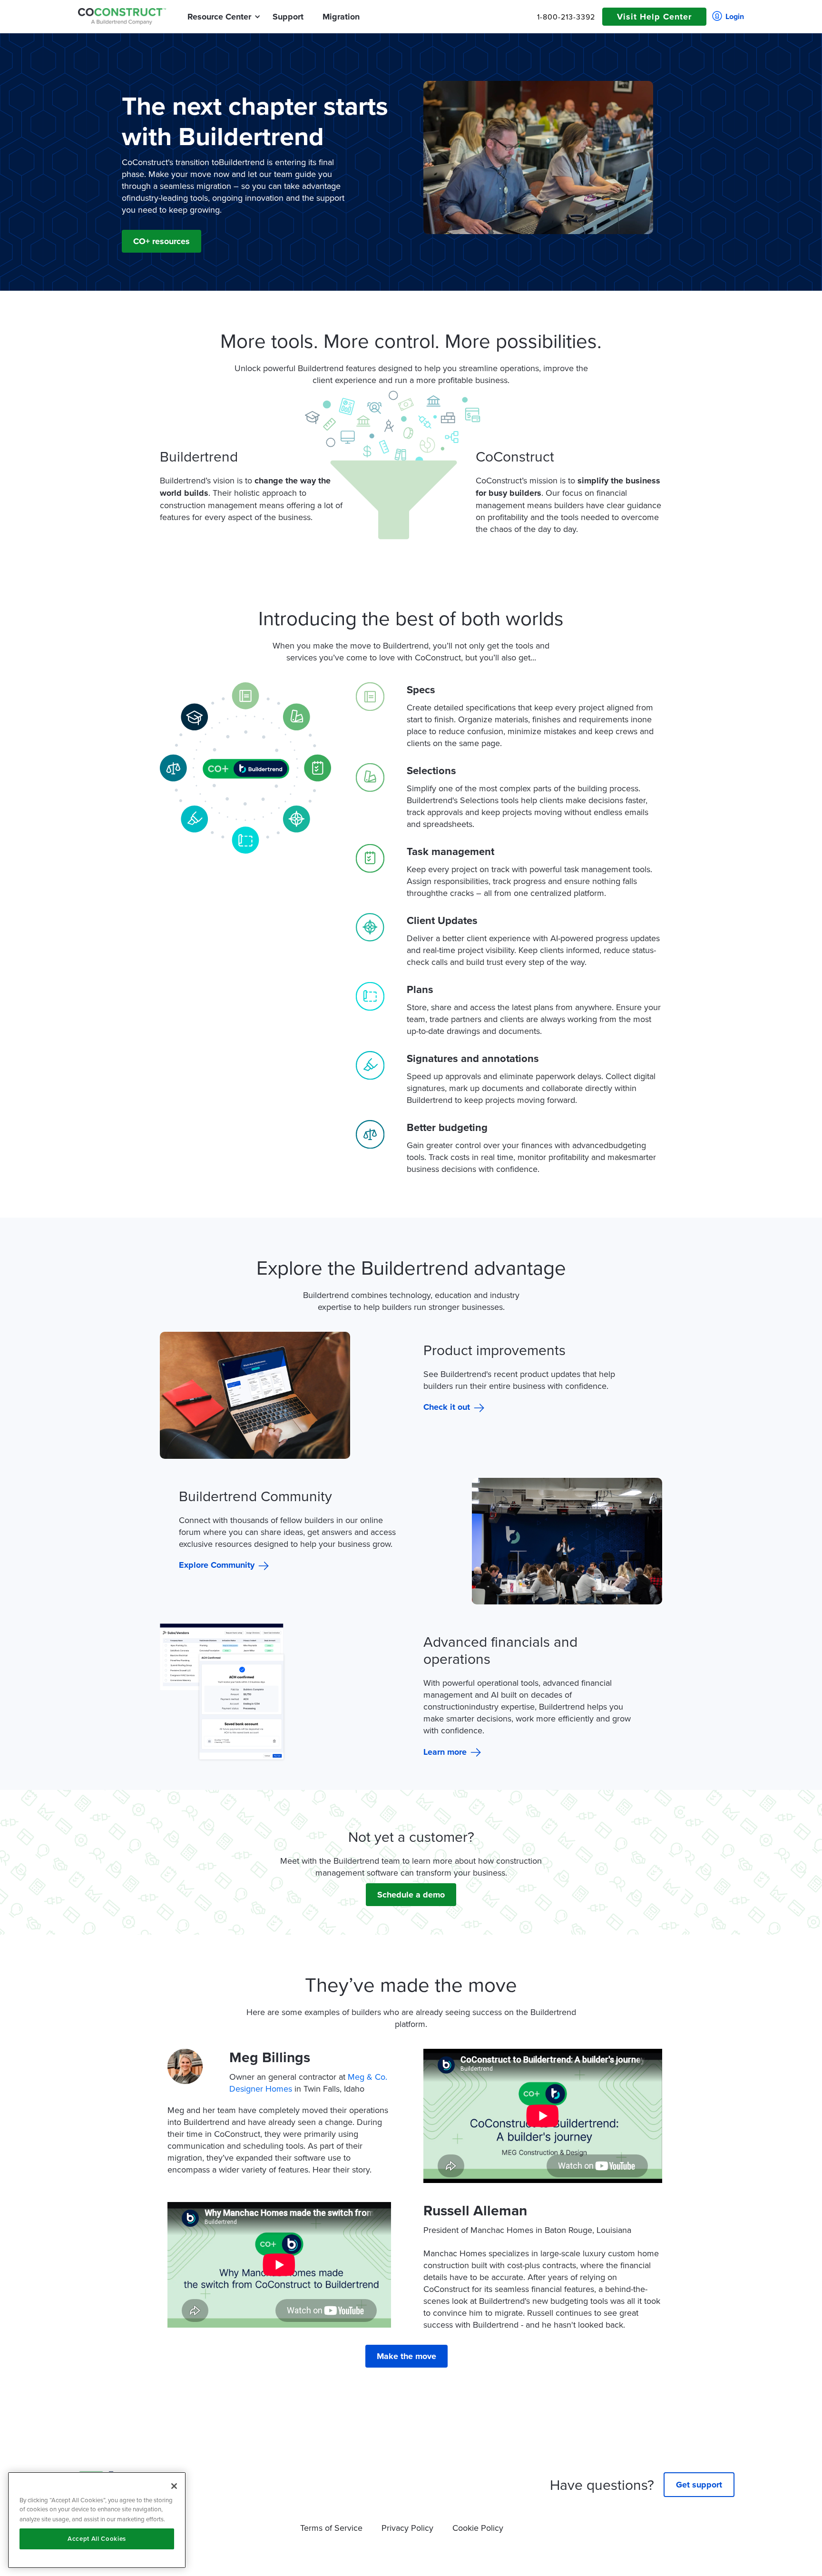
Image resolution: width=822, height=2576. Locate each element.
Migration (341, 17)
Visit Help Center (654, 17)
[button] (219, 17)
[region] (97, 2520)
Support (288, 17)
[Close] (174, 2486)
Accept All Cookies (97, 2539)
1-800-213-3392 (566, 17)
